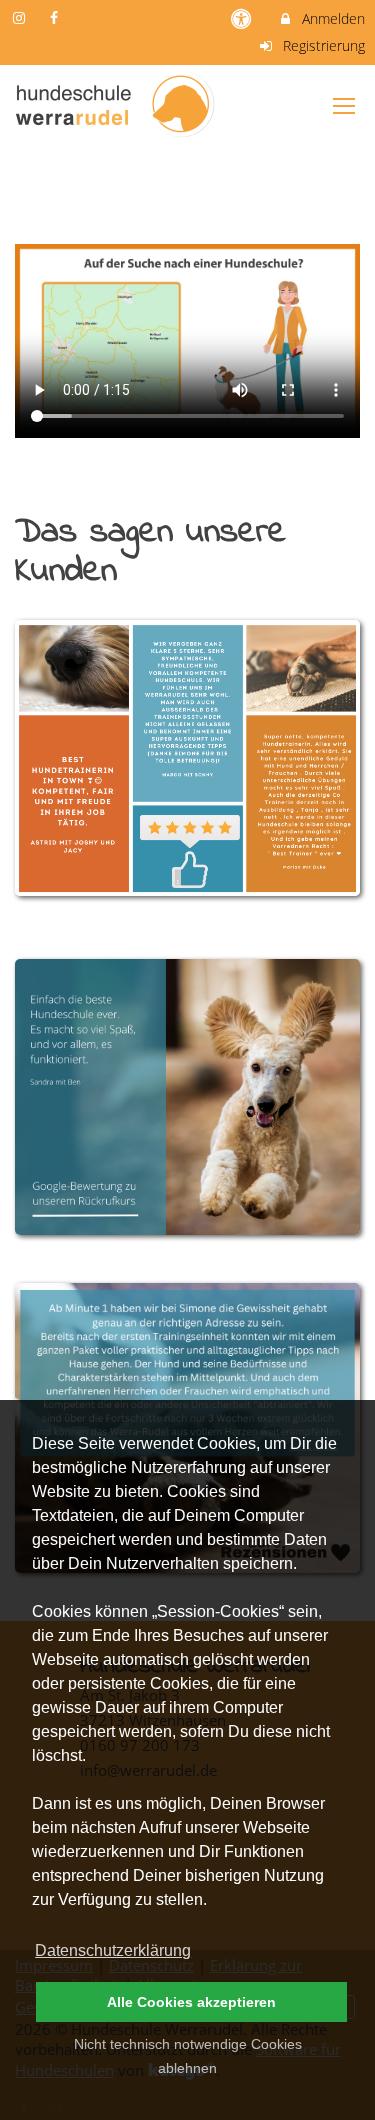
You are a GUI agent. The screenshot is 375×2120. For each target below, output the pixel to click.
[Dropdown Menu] (344, 106)
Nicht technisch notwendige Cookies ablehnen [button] (188, 2056)
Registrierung (322, 45)
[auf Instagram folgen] (21, 17)
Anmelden (331, 18)
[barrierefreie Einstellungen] (243, 18)
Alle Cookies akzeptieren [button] (191, 2002)
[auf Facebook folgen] (57, 17)
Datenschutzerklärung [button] (113, 1950)
